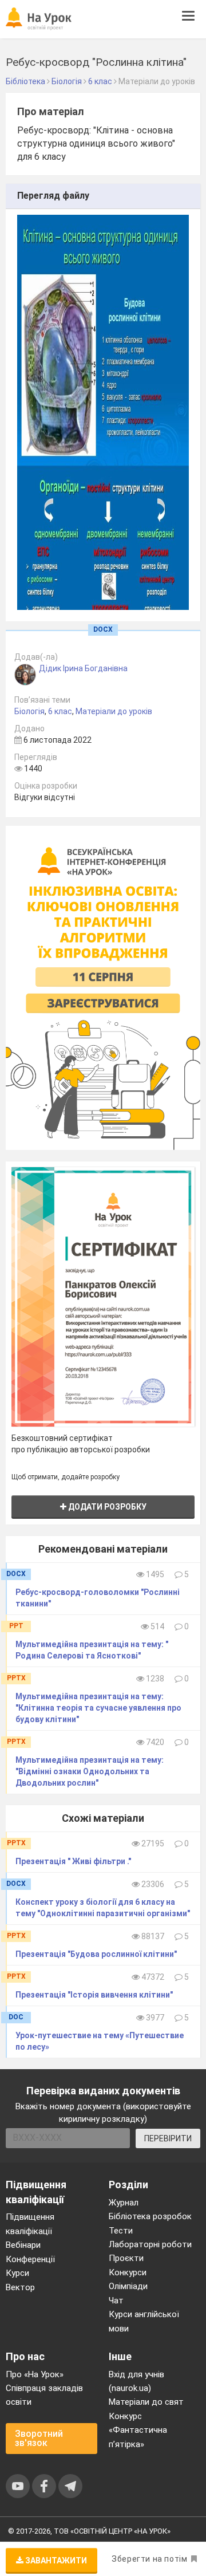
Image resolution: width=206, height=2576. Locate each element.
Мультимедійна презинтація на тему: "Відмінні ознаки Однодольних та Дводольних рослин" (90, 1771)
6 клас (60, 711)
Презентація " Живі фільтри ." (73, 1861)
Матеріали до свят (146, 2402)
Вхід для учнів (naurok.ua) (136, 2381)
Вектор (20, 2287)
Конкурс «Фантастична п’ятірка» (138, 2430)
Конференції (30, 2259)
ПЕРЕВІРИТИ (168, 2138)
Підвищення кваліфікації (30, 2224)
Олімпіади (128, 2286)
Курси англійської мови (144, 2321)
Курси (17, 2273)
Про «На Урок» (35, 2374)
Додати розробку (106, 1507)
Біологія (29, 711)
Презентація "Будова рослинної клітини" (96, 1954)
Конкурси (128, 2272)
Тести (121, 2231)
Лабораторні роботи (150, 2244)
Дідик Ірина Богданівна (83, 668)
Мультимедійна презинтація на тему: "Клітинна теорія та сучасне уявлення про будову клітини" (98, 1708)
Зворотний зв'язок (39, 2438)
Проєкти (126, 2258)
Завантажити (55, 2561)
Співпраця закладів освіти (44, 2395)
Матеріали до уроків (114, 711)
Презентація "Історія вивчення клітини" (94, 1995)
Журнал (124, 2203)
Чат (116, 2301)
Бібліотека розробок (150, 2216)
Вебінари (23, 2245)
